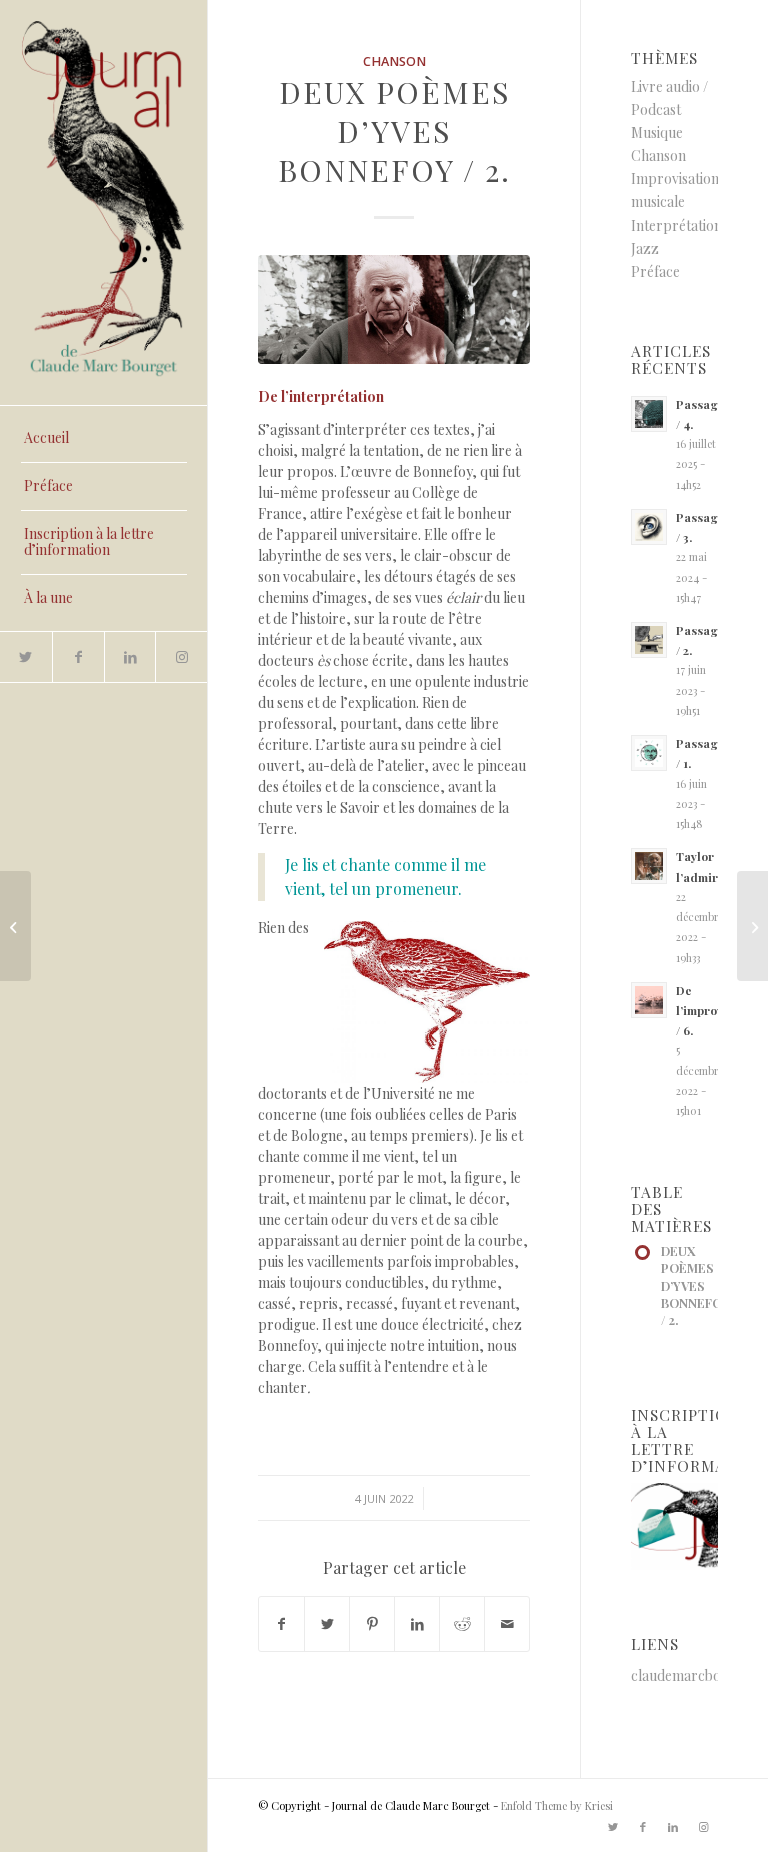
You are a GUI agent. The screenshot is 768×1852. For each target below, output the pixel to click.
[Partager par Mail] (507, 1624)
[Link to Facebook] (78, 657)
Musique (657, 132)
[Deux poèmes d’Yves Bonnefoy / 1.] (15, 926)
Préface (655, 271)
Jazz (645, 248)
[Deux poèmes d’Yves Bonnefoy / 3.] (752, 926)
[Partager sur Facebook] (281, 1624)
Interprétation (676, 225)
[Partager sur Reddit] (462, 1624)
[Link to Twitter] (26, 657)
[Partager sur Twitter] (327, 1624)
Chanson (394, 61)
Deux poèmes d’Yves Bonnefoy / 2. (394, 131)
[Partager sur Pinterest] (372, 1624)
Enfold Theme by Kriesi (557, 1805)
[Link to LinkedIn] (130, 657)
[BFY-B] (394, 309)
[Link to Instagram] (181, 657)
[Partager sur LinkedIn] (417, 1624)
